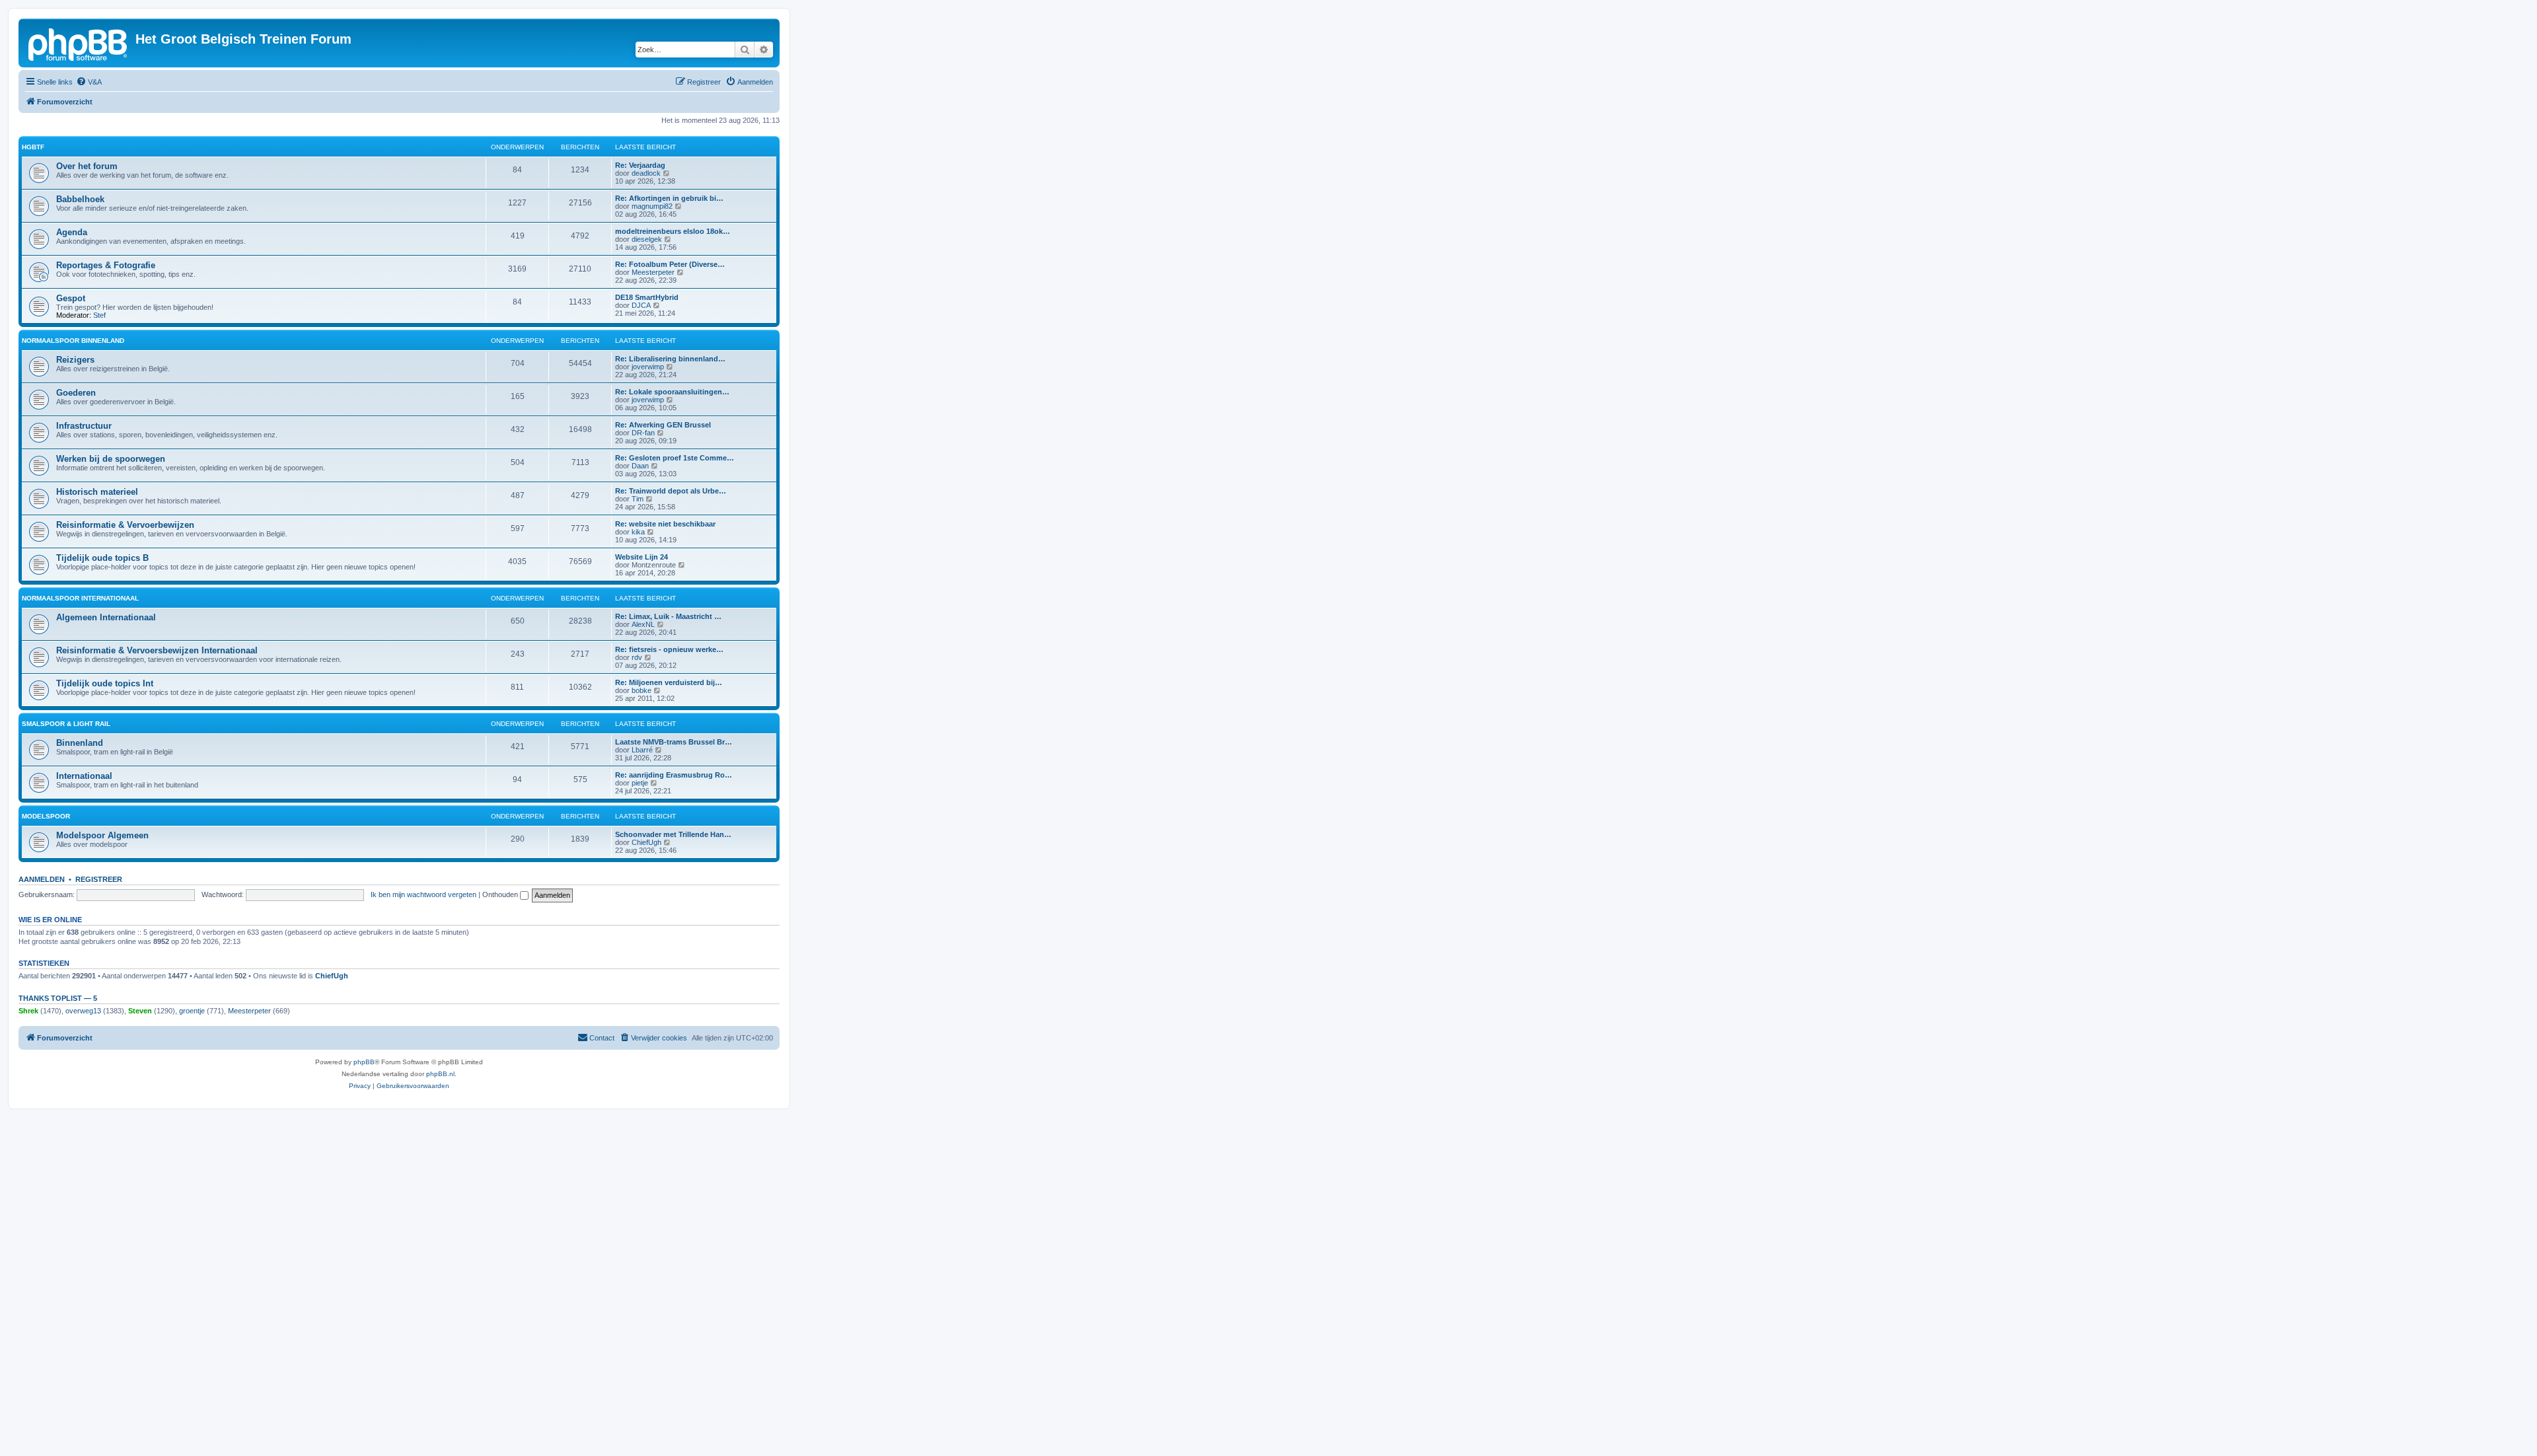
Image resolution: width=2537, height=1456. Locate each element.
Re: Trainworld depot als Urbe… (671, 491)
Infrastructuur (84, 426)
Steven (140, 1011)
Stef (99, 315)
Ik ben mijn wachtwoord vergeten (423, 894)
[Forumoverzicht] (79, 43)
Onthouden (501, 894)
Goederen (76, 393)
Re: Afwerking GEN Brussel (663, 425)
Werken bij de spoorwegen (111, 459)
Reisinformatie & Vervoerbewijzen (125, 525)
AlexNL (643, 624)
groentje (192, 1011)
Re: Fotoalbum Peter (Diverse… (670, 264)
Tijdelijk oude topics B (102, 558)
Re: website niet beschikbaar (665, 524)
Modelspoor (46, 816)
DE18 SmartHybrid (647, 297)
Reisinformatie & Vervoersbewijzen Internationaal (157, 650)
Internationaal (84, 776)
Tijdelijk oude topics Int (105, 683)
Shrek (28, 1011)
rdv (637, 657)
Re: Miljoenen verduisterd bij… (669, 682)
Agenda (72, 232)
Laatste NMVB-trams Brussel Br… (674, 742)
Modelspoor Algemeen (102, 835)
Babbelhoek (80, 199)
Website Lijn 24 (642, 557)
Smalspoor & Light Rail (66, 724)
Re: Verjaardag (640, 165)
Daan (640, 466)
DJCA (641, 305)
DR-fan (643, 433)
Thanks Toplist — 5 (58, 998)
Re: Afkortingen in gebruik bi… (669, 198)
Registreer (99, 879)
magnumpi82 (652, 206)
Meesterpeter (653, 272)
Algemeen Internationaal (106, 617)
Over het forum (87, 166)
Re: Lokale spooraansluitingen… (672, 392)
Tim (638, 499)
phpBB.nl (440, 1074)
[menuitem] (89, 82)
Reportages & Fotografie (106, 265)
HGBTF (33, 147)
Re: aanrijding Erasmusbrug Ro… (674, 775)
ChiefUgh (646, 842)
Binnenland (80, 743)
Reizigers (75, 360)
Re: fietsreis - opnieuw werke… (669, 649)
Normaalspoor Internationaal (80, 598)
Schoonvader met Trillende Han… (673, 834)
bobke (642, 690)
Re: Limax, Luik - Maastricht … (668, 616)
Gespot (71, 298)
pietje (640, 783)
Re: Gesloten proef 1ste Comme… (675, 458)
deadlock (646, 173)
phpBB (364, 1062)
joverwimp (648, 367)
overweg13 (83, 1011)
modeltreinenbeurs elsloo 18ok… (673, 231)
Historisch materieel (97, 492)
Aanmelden (42, 879)
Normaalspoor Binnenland (73, 341)
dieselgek (647, 239)
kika (638, 532)
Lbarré (642, 750)
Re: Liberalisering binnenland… (670, 359)
